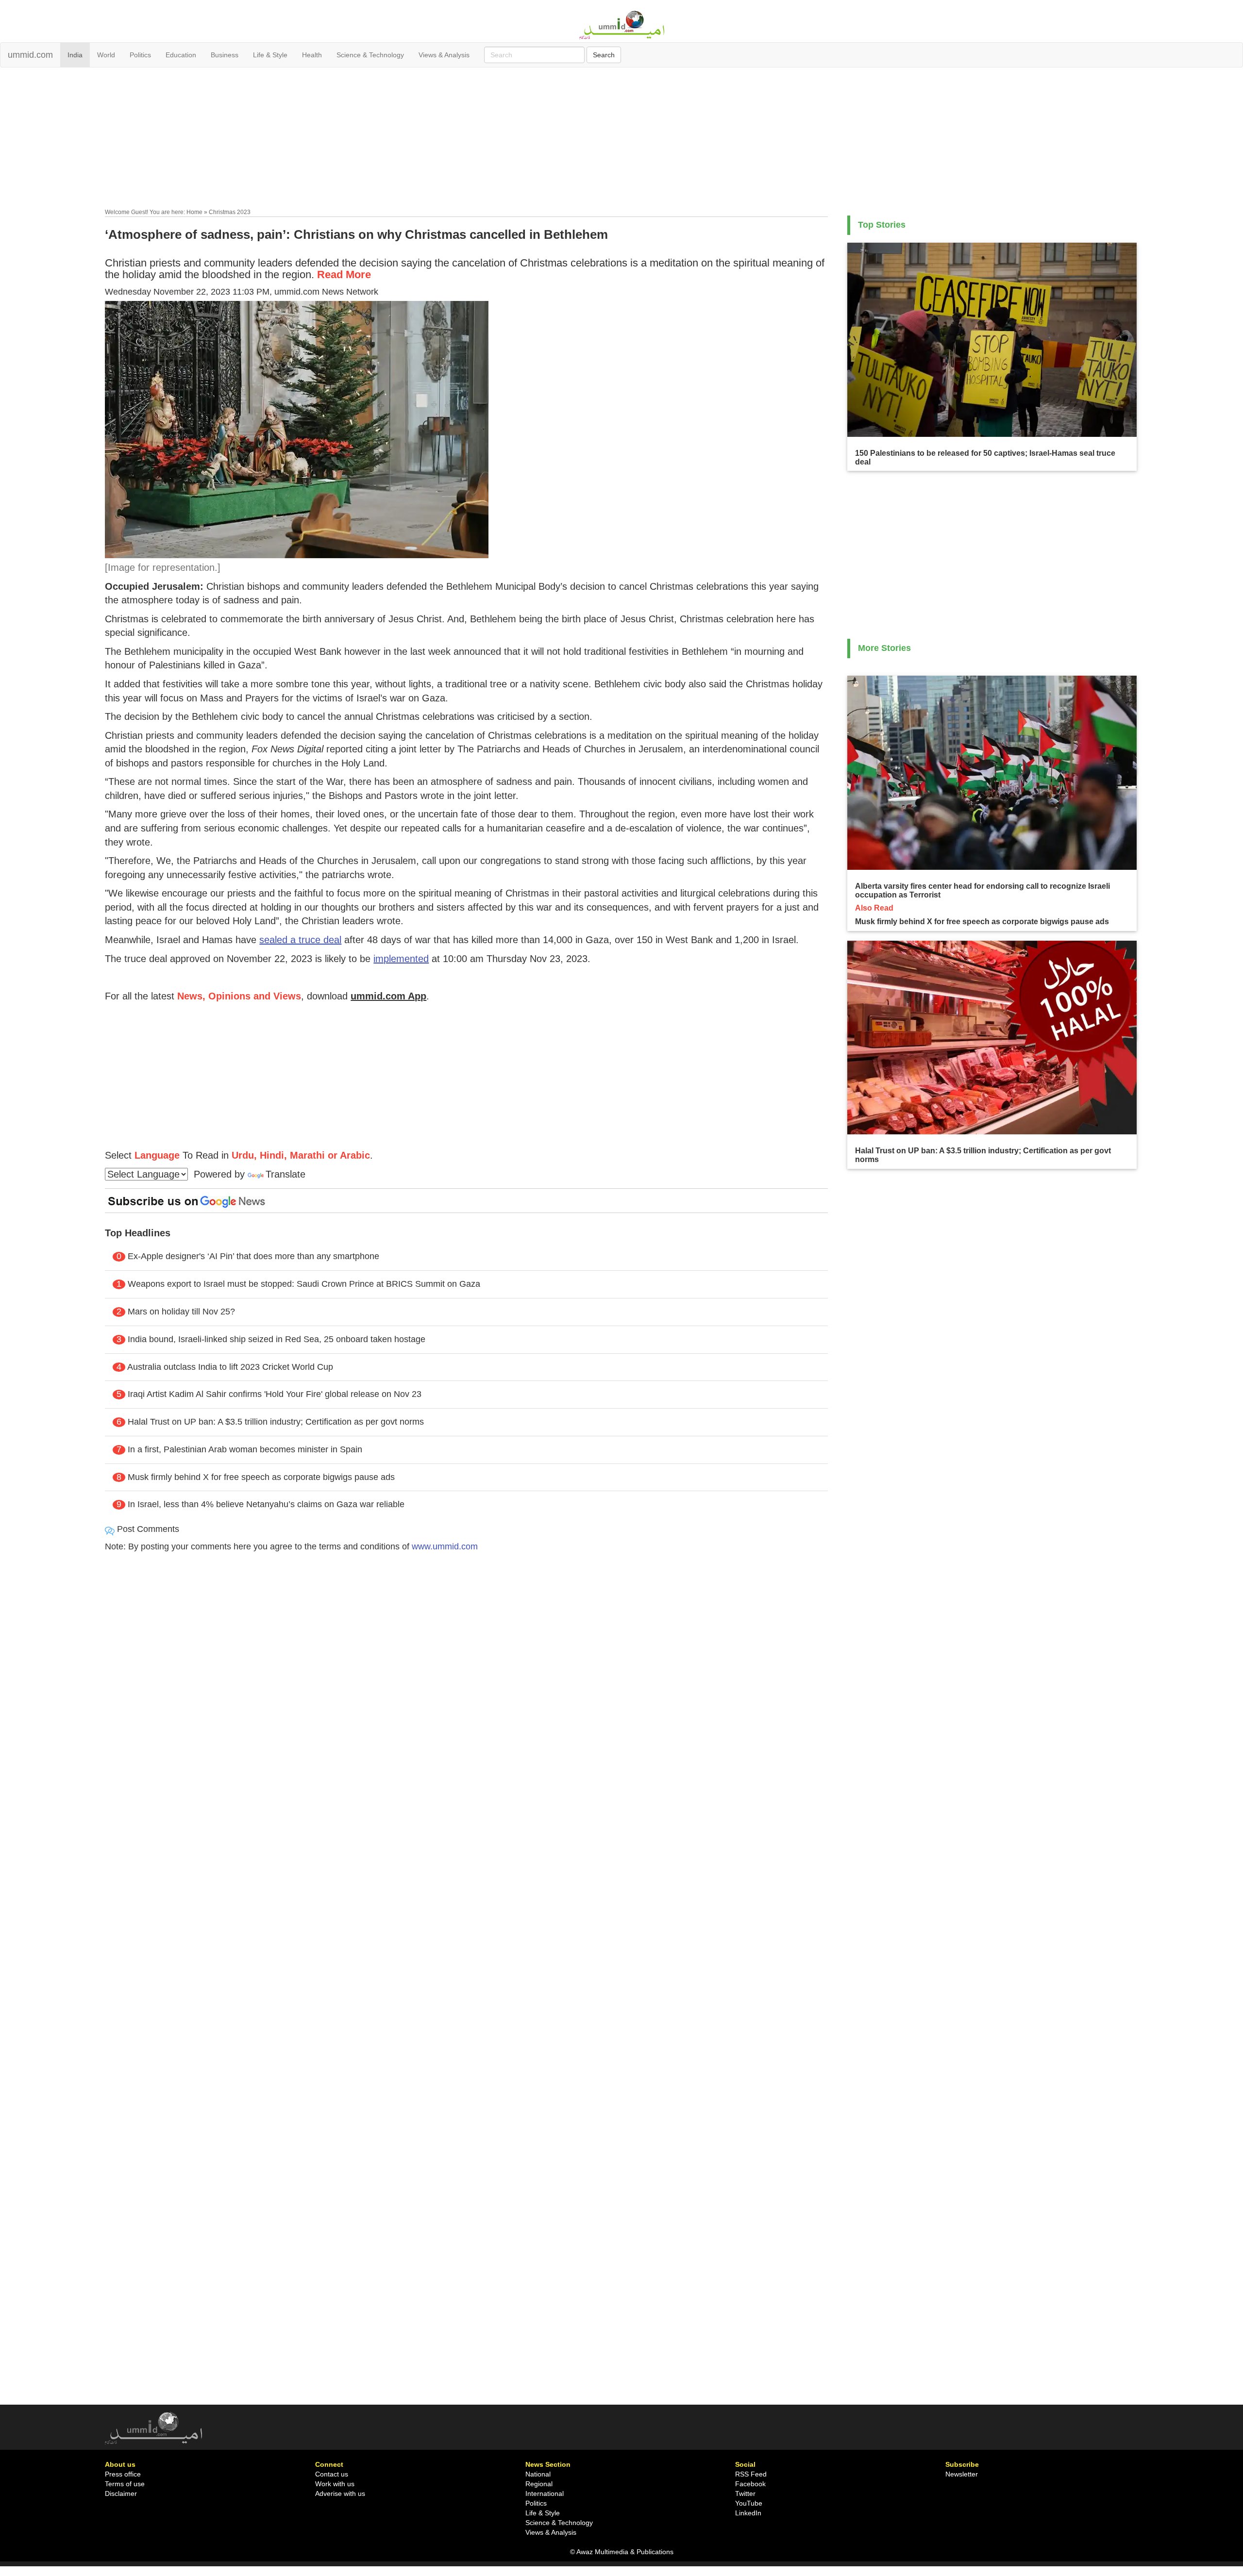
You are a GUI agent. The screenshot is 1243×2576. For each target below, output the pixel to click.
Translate (286, 1174)
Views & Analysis (444, 55)
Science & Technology (370, 55)
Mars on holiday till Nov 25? (181, 1312)
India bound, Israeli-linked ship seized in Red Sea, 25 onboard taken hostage (277, 1339)
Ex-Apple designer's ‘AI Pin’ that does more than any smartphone (253, 1256)
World (106, 55)
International (545, 2493)
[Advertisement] (621, 140)
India (75, 55)
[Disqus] (466, 1692)
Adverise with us (340, 2493)
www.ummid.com (445, 1546)
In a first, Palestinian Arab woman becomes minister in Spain (245, 1449)
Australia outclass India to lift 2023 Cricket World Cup (230, 1367)
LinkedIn (748, 2513)
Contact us (332, 2474)
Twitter (745, 2493)
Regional (539, 2484)
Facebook (750, 2484)
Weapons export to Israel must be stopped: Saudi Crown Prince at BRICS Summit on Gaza (304, 1284)
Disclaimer (121, 2493)
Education (181, 55)
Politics (140, 55)
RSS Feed (751, 2474)
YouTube (749, 2503)
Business (225, 55)
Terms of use (125, 2484)
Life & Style (270, 55)
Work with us (335, 2484)
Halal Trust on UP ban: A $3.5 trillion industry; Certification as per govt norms (276, 1422)
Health (312, 55)
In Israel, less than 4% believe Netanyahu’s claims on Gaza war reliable (266, 1504)
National (538, 2474)
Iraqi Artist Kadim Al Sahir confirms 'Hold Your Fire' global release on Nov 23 (275, 1394)
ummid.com (30, 55)
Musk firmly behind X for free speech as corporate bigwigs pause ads (261, 1477)
